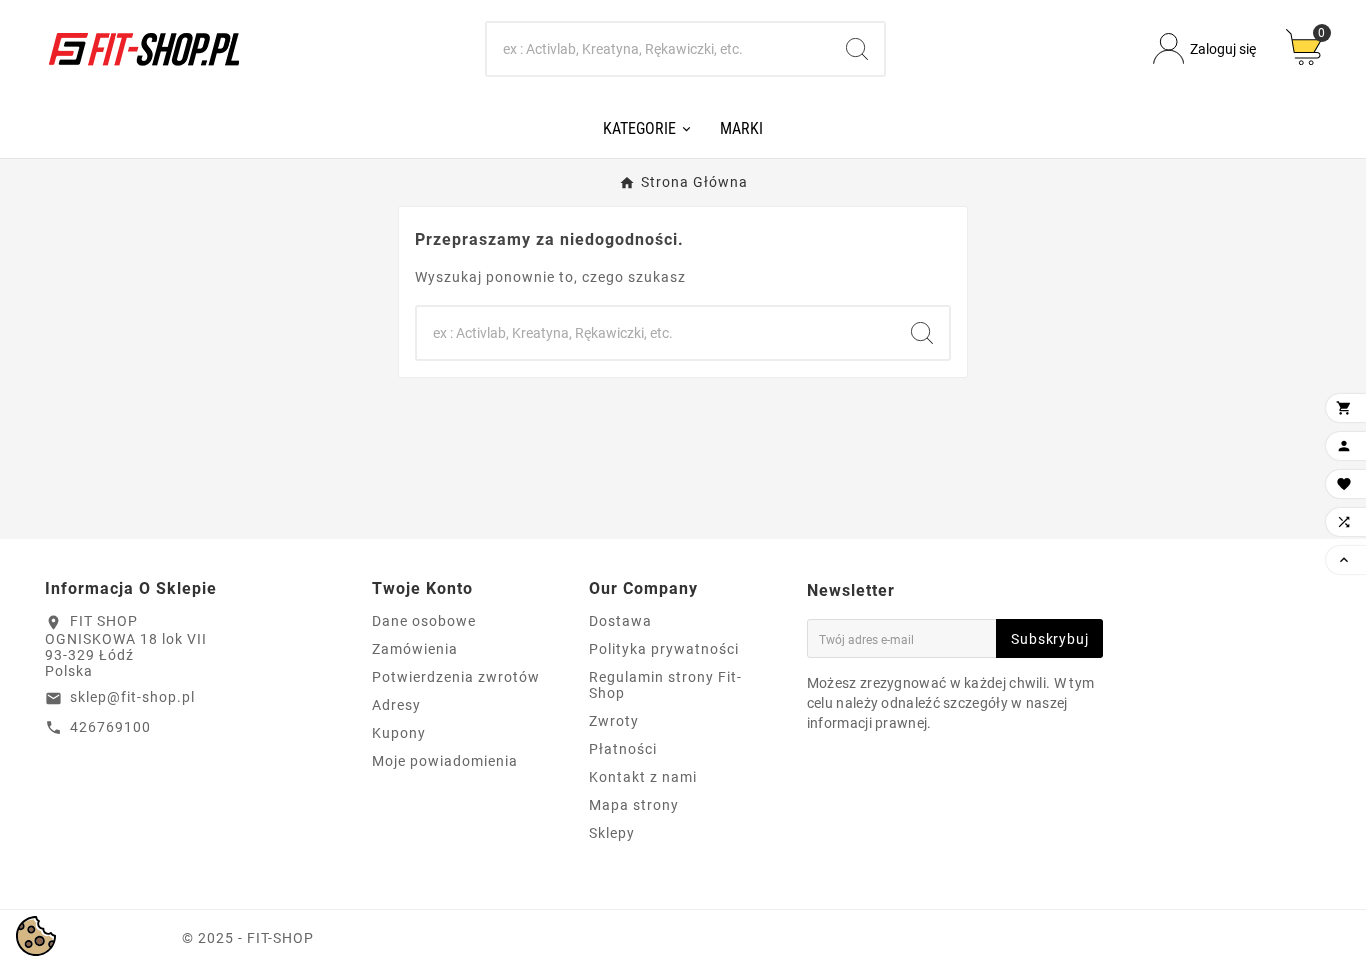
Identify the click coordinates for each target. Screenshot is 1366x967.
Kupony (399, 733)
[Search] (857, 49)
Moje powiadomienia (445, 761)
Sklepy (612, 833)
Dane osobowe (424, 621)
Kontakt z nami (643, 777)
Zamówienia (415, 649)
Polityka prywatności (664, 649)
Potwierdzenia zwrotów (456, 677)
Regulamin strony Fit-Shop (665, 685)
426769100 (110, 727)
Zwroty (614, 721)
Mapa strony (634, 805)
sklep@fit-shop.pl (132, 697)
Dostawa (620, 621)
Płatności (623, 749)
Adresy (396, 705)
